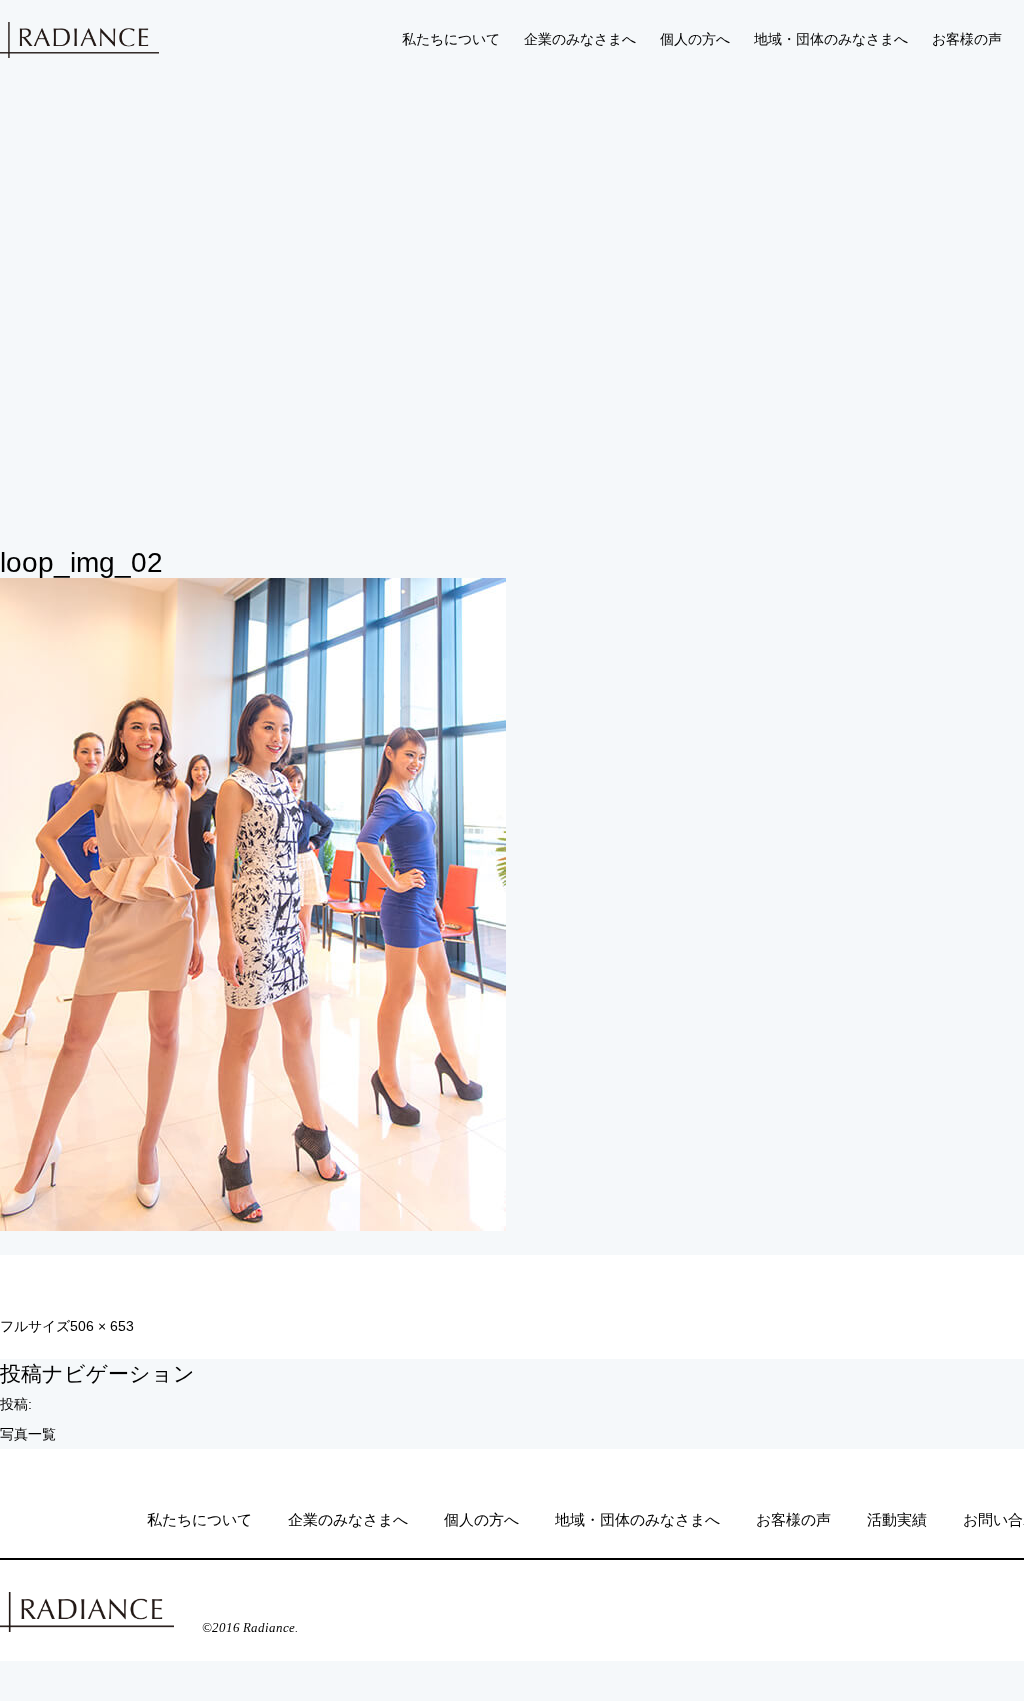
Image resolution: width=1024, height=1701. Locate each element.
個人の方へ (695, 39)
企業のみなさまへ (580, 39)
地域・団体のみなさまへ (831, 39)
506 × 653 (102, 1326)
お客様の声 (967, 39)
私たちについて (451, 39)
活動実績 (897, 1520)
